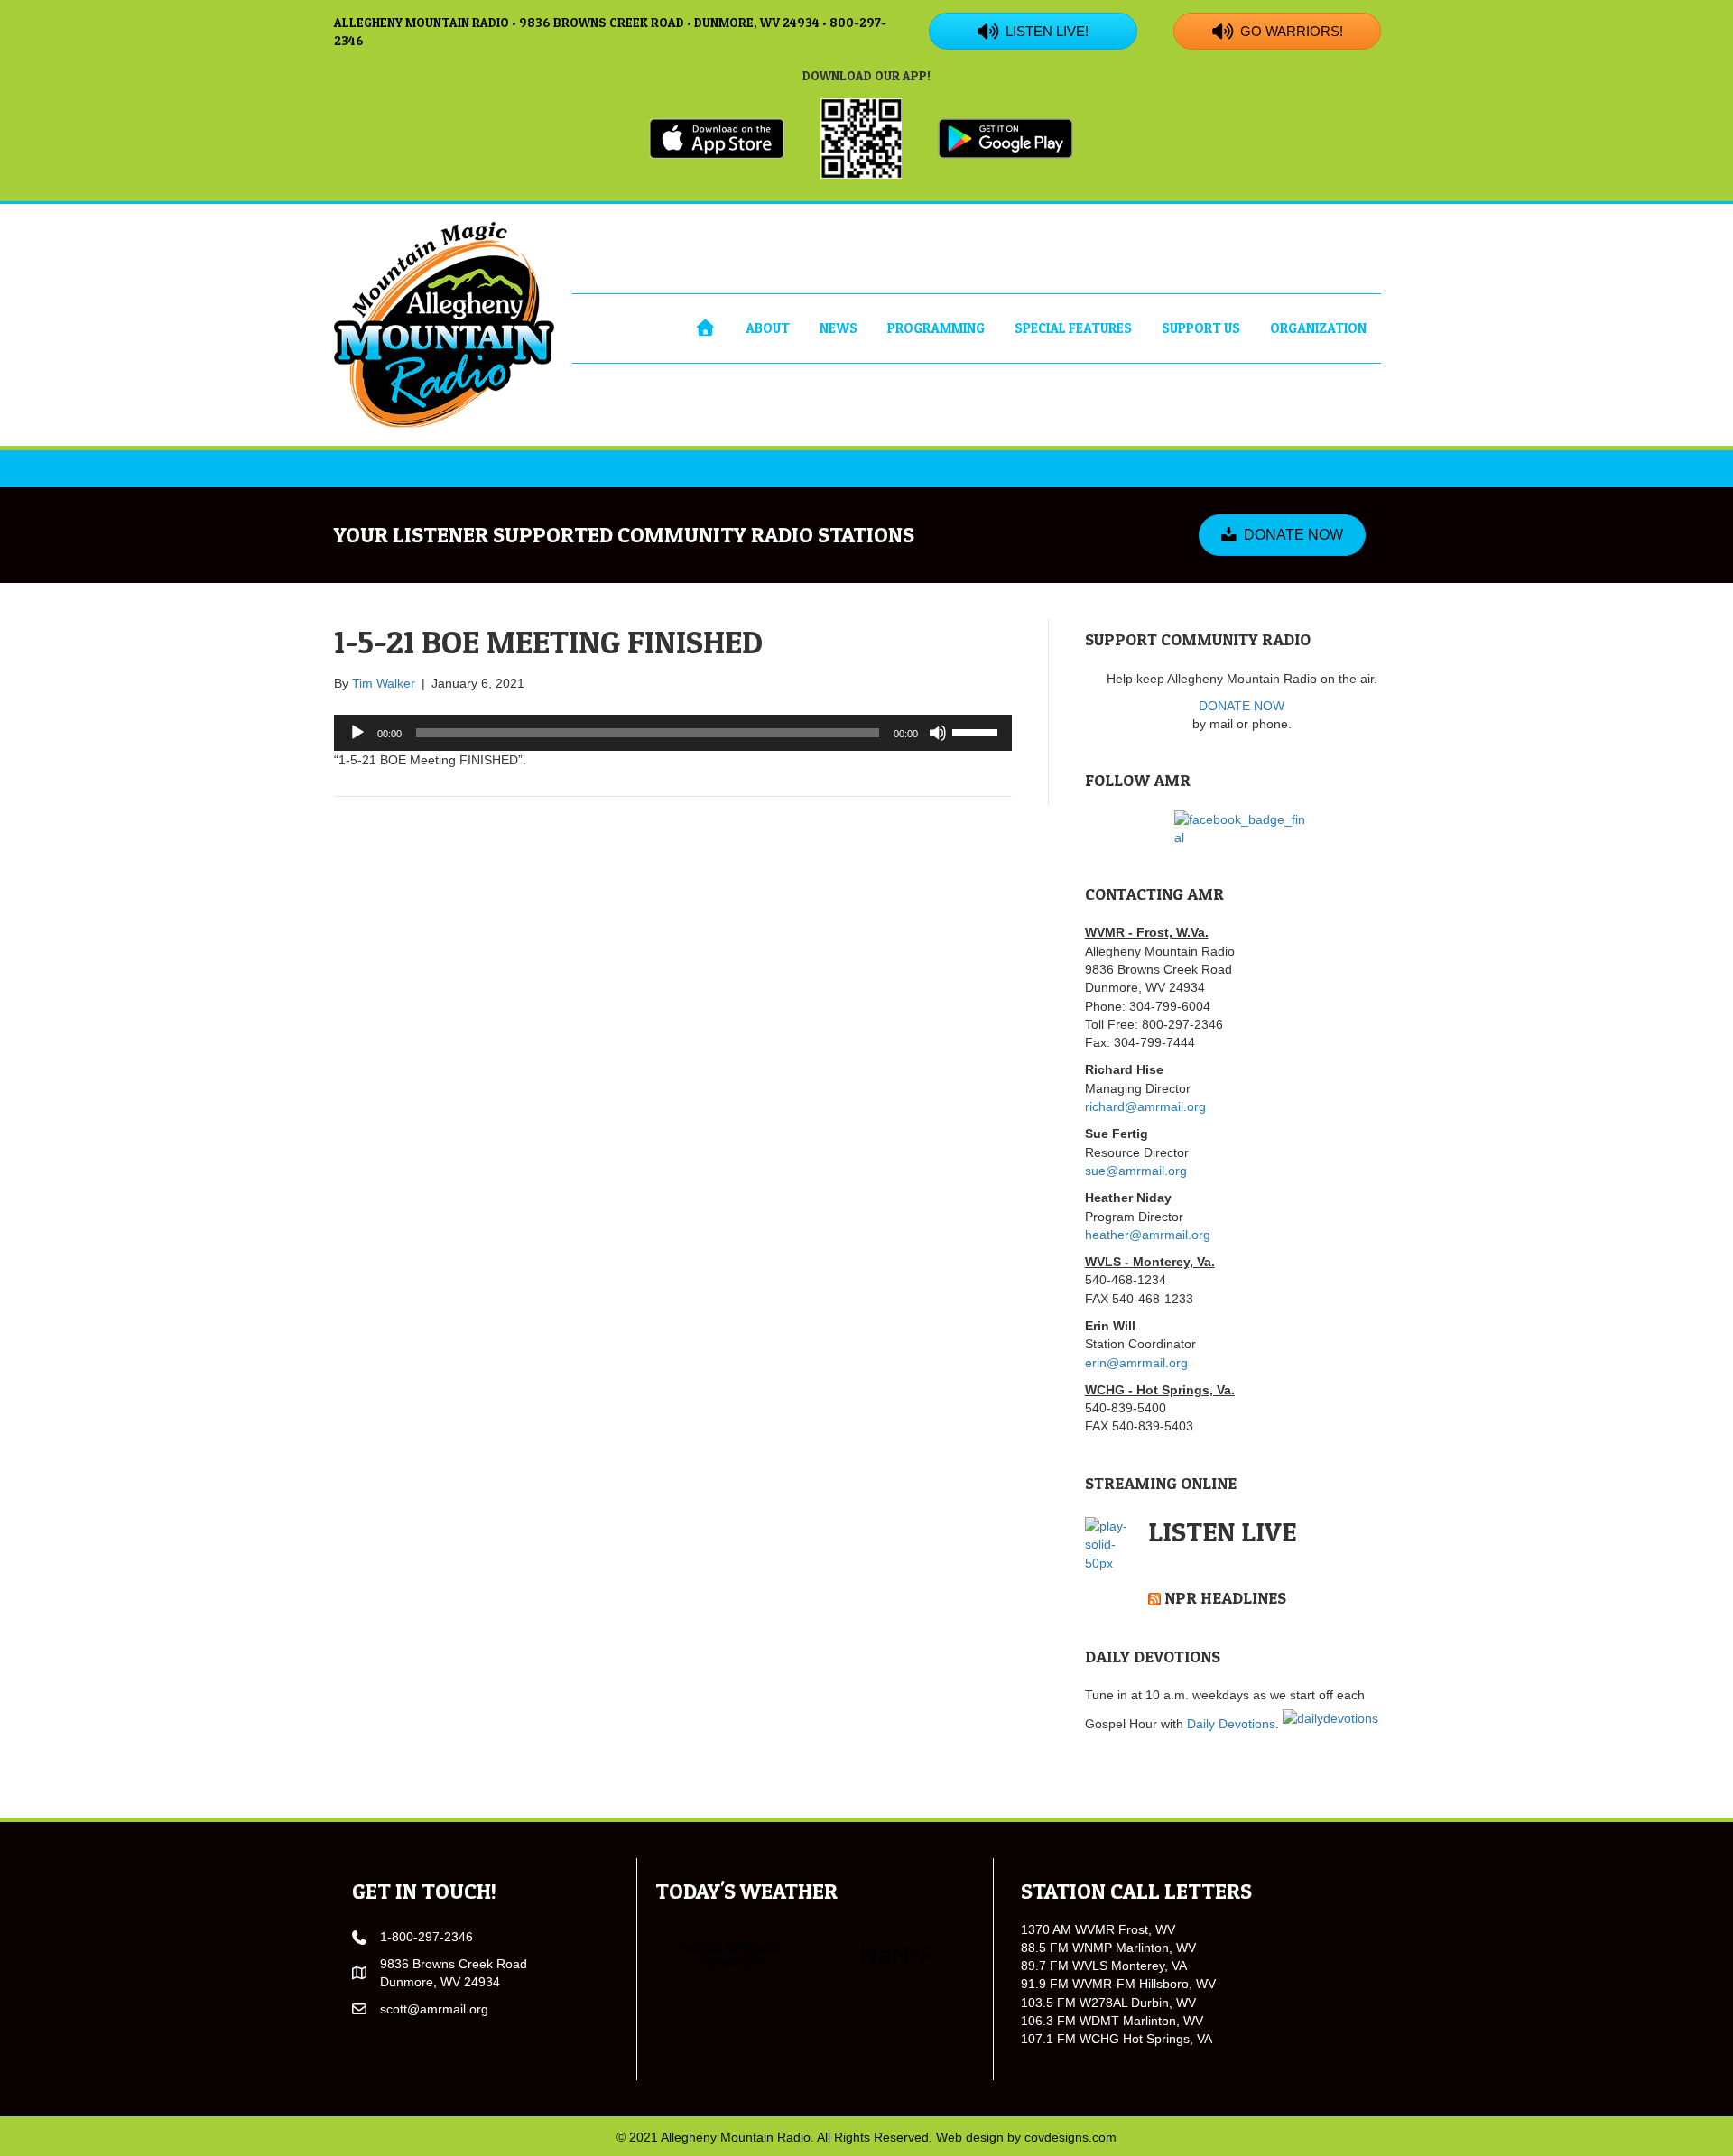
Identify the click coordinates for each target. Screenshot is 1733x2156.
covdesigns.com (1070, 2137)
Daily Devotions (1231, 1724)
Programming (936, 328)
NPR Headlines (1225, 1598)
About (768, 328)
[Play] (357, 733)
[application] (673, 733)
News (839, 328)
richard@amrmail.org (1145, 1106)
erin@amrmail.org (1136, 1363)
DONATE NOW (1242, 706)
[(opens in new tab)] (717, 137)
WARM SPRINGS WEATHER (815, 1956)
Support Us (1201, 328)
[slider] (978, 731)
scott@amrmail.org (434, 2009)
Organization (1318, 328)
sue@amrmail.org (1136, 1171)
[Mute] (938, 733)
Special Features (1073, 328)
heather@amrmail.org (1148, 1235)
